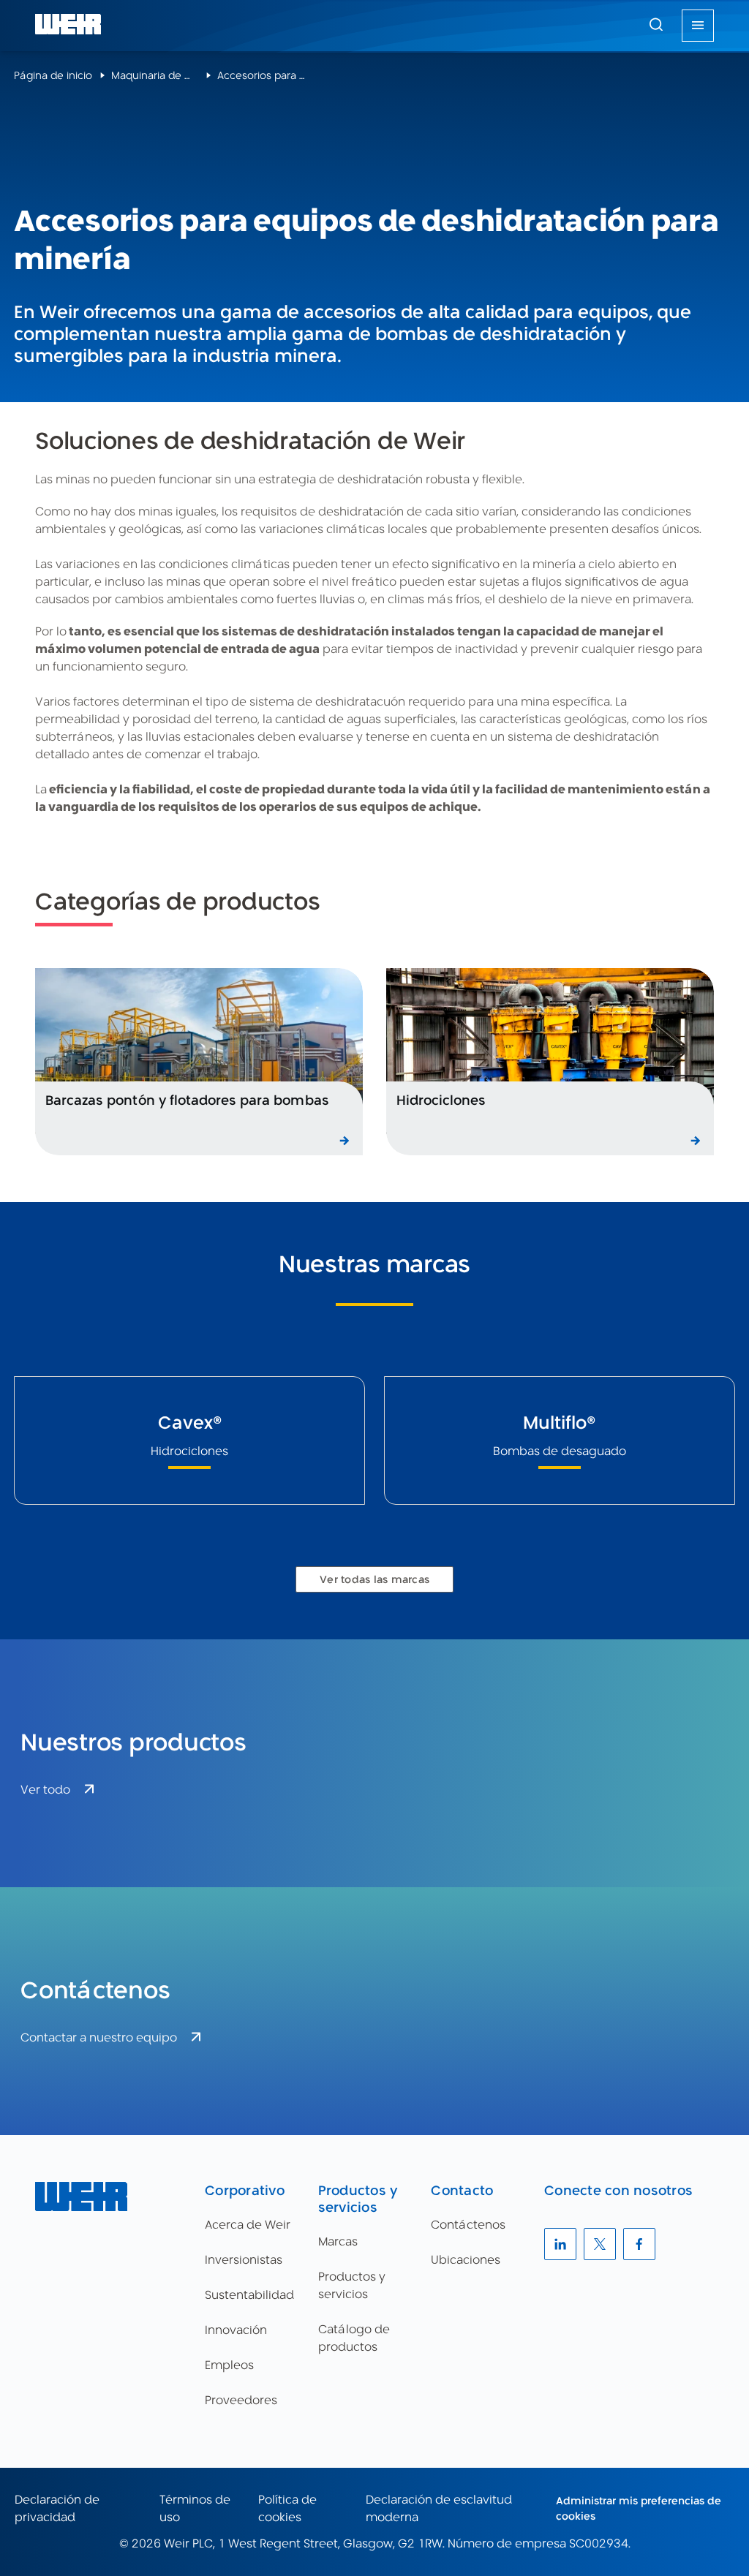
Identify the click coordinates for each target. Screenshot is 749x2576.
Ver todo (45, 1790)
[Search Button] (656, 26)
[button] (656, 24)
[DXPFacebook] (639, 2244)
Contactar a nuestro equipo (99, 2037)
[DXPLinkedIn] (560, 2244)
